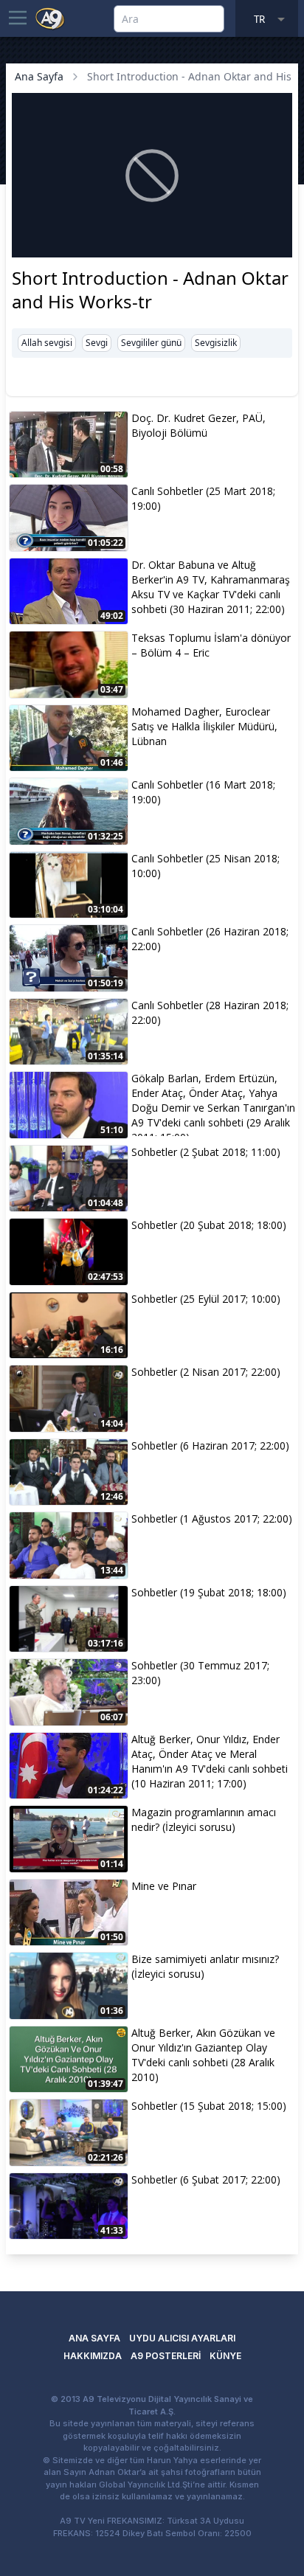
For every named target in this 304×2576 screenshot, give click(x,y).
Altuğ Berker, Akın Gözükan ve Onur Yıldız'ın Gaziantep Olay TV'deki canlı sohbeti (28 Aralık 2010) (203, 2055)
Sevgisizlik (216, 343)
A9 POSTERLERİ (166, 2356)
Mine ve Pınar (164, 1886)
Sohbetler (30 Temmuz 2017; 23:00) (200, 1673)
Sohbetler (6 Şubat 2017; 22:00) (206, 2179)
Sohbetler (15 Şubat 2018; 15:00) (209, 2106)
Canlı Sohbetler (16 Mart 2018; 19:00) (203, 792)
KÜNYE (225, 2356)
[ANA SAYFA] (50, 18)
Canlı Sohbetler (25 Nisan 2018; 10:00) (205, 866)
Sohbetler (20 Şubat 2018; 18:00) (209, 1225)
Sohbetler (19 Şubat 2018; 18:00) (209, 1592)
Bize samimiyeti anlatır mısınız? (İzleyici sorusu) (205, 1966)
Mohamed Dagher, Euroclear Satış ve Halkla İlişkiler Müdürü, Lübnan (204, 726)
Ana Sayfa (39, 76)
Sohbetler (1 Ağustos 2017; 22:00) (212, 1519)
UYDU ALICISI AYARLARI (182, 2338)
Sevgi (97, 343)
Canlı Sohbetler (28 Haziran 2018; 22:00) (210, 1012)
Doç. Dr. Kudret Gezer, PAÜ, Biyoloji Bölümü (198, 425)
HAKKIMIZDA (93, 2356)
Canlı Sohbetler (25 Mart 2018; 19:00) (203, 498)
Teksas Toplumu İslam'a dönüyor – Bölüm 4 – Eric (211, 645)
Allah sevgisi (47, 343)
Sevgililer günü (151, 343)
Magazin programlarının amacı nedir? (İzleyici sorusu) (204, 1820)
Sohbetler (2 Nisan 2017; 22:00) (206, 1372)
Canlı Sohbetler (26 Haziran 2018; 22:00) (210, 939)
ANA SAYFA (94, 2338)
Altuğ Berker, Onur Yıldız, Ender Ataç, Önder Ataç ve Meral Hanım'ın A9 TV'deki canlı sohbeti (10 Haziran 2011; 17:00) (210, 1761)
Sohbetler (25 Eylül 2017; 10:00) (206, 1299)
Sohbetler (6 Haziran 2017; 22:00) (210, 1445)
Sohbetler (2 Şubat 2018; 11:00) (206, 1152)
